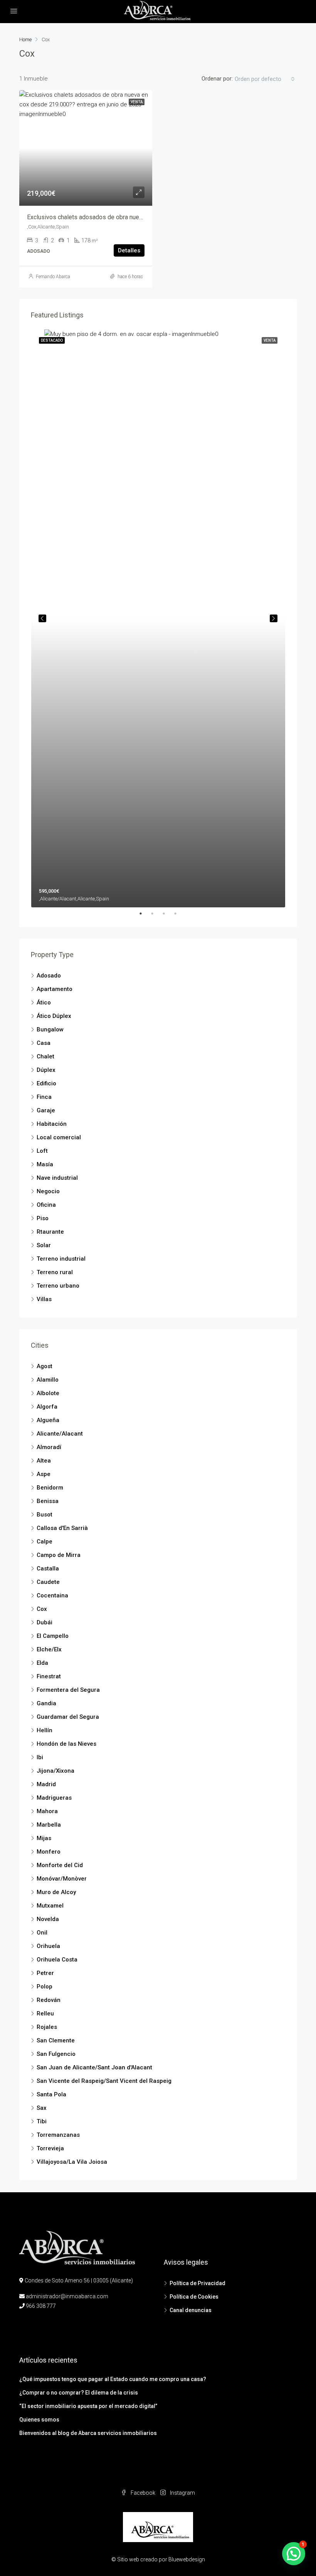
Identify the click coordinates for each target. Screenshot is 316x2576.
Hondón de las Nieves (66, 1744)
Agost (45, 1366)
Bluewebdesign (187, 2559)
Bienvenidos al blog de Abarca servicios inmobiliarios (88, 2433)
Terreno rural (55, 1272)
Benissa (48, 1501)
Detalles (129, 250)
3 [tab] (168, 914)
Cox (42, 1609)
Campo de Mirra (59, 1555)
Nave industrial (57, 1178)
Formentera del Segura (68, 1690)
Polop (45, 1987)
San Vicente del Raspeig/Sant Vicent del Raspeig (104, 2081)
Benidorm (50, 1488)
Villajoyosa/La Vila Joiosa (72, 2162)
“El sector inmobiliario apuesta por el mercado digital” (88, 2406)
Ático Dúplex (54, 1016)
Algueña (48, 1420)
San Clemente (56, 2040)
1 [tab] (145, 914)
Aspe (44, 1474)
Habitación (52, 1124)
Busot (45, 1515)
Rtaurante (50, 1232)
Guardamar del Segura (68, 1717)
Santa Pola (51, 2094)
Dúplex (46, 1070)
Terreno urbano (58, 1286)
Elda (42, 1663)
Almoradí (49, 1447)
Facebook (143, 2493)
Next (274, 618)
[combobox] (265, 79)
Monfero (49, 1852)
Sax (42, 2108)
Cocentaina (52, 1595)
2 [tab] (156, 914)
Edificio (46, 1083)
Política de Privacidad (197, 2283)
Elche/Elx (49, 1649)
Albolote (48, 1393)
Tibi (42, 2121)
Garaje (46, 1110)
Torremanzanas (58, 2135)
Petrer (45, 1973)
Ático (44, 1003)
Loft (42, 1151)
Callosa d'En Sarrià (62, 1528)
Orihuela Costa (57, 1960)
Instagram (182, 2493)
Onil (42, 1933)
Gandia (46, 1703)
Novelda (48, 1919)
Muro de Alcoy (56, 1892)
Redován (49, 2000)
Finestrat (49, 1676)
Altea (44, 1461)
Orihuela (48, 1946)
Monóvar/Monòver (62, 1879)
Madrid (46, 1784)
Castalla (48, 1568)
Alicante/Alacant (60, 1434)
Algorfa (47, 1407)
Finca (44, 1097)
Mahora (47, 1811)
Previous (42, 618)
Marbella (49, 1825)
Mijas (44, 1838)
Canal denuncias (191, 2310)
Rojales (47, 2027)
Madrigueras (54, 1798)
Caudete (48, 1582)
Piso (43, 1218)
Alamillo (48, 1380)
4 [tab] (179, 914)
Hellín (45, 1730)
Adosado (49, 976)
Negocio (48, 1191)
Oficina (46, 1205)
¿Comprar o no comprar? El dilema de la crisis (79, 2393)
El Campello (53, 1636)
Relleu (45, 2013)
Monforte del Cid (60, 1865)
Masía (45, 1164)
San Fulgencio (56, 2054)
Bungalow (50, 1029)
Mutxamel (50, 1906)
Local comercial (59, 1137)
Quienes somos (39, 2420)
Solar (44, 1245)
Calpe (45, 1542)
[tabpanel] (158, 618)
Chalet (45, 1056)
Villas (44, 1299)
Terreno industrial (61, 1259)
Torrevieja (50, 2148)
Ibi (40, 1757)
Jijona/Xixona (55, 1771)
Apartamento (55, 989)
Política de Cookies (194, 2297)
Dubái (45, 1622)
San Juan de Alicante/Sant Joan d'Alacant (94, 2067)
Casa (44, 1043)
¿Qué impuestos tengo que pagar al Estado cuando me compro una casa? (113, 2379)
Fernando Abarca (53, 277)
